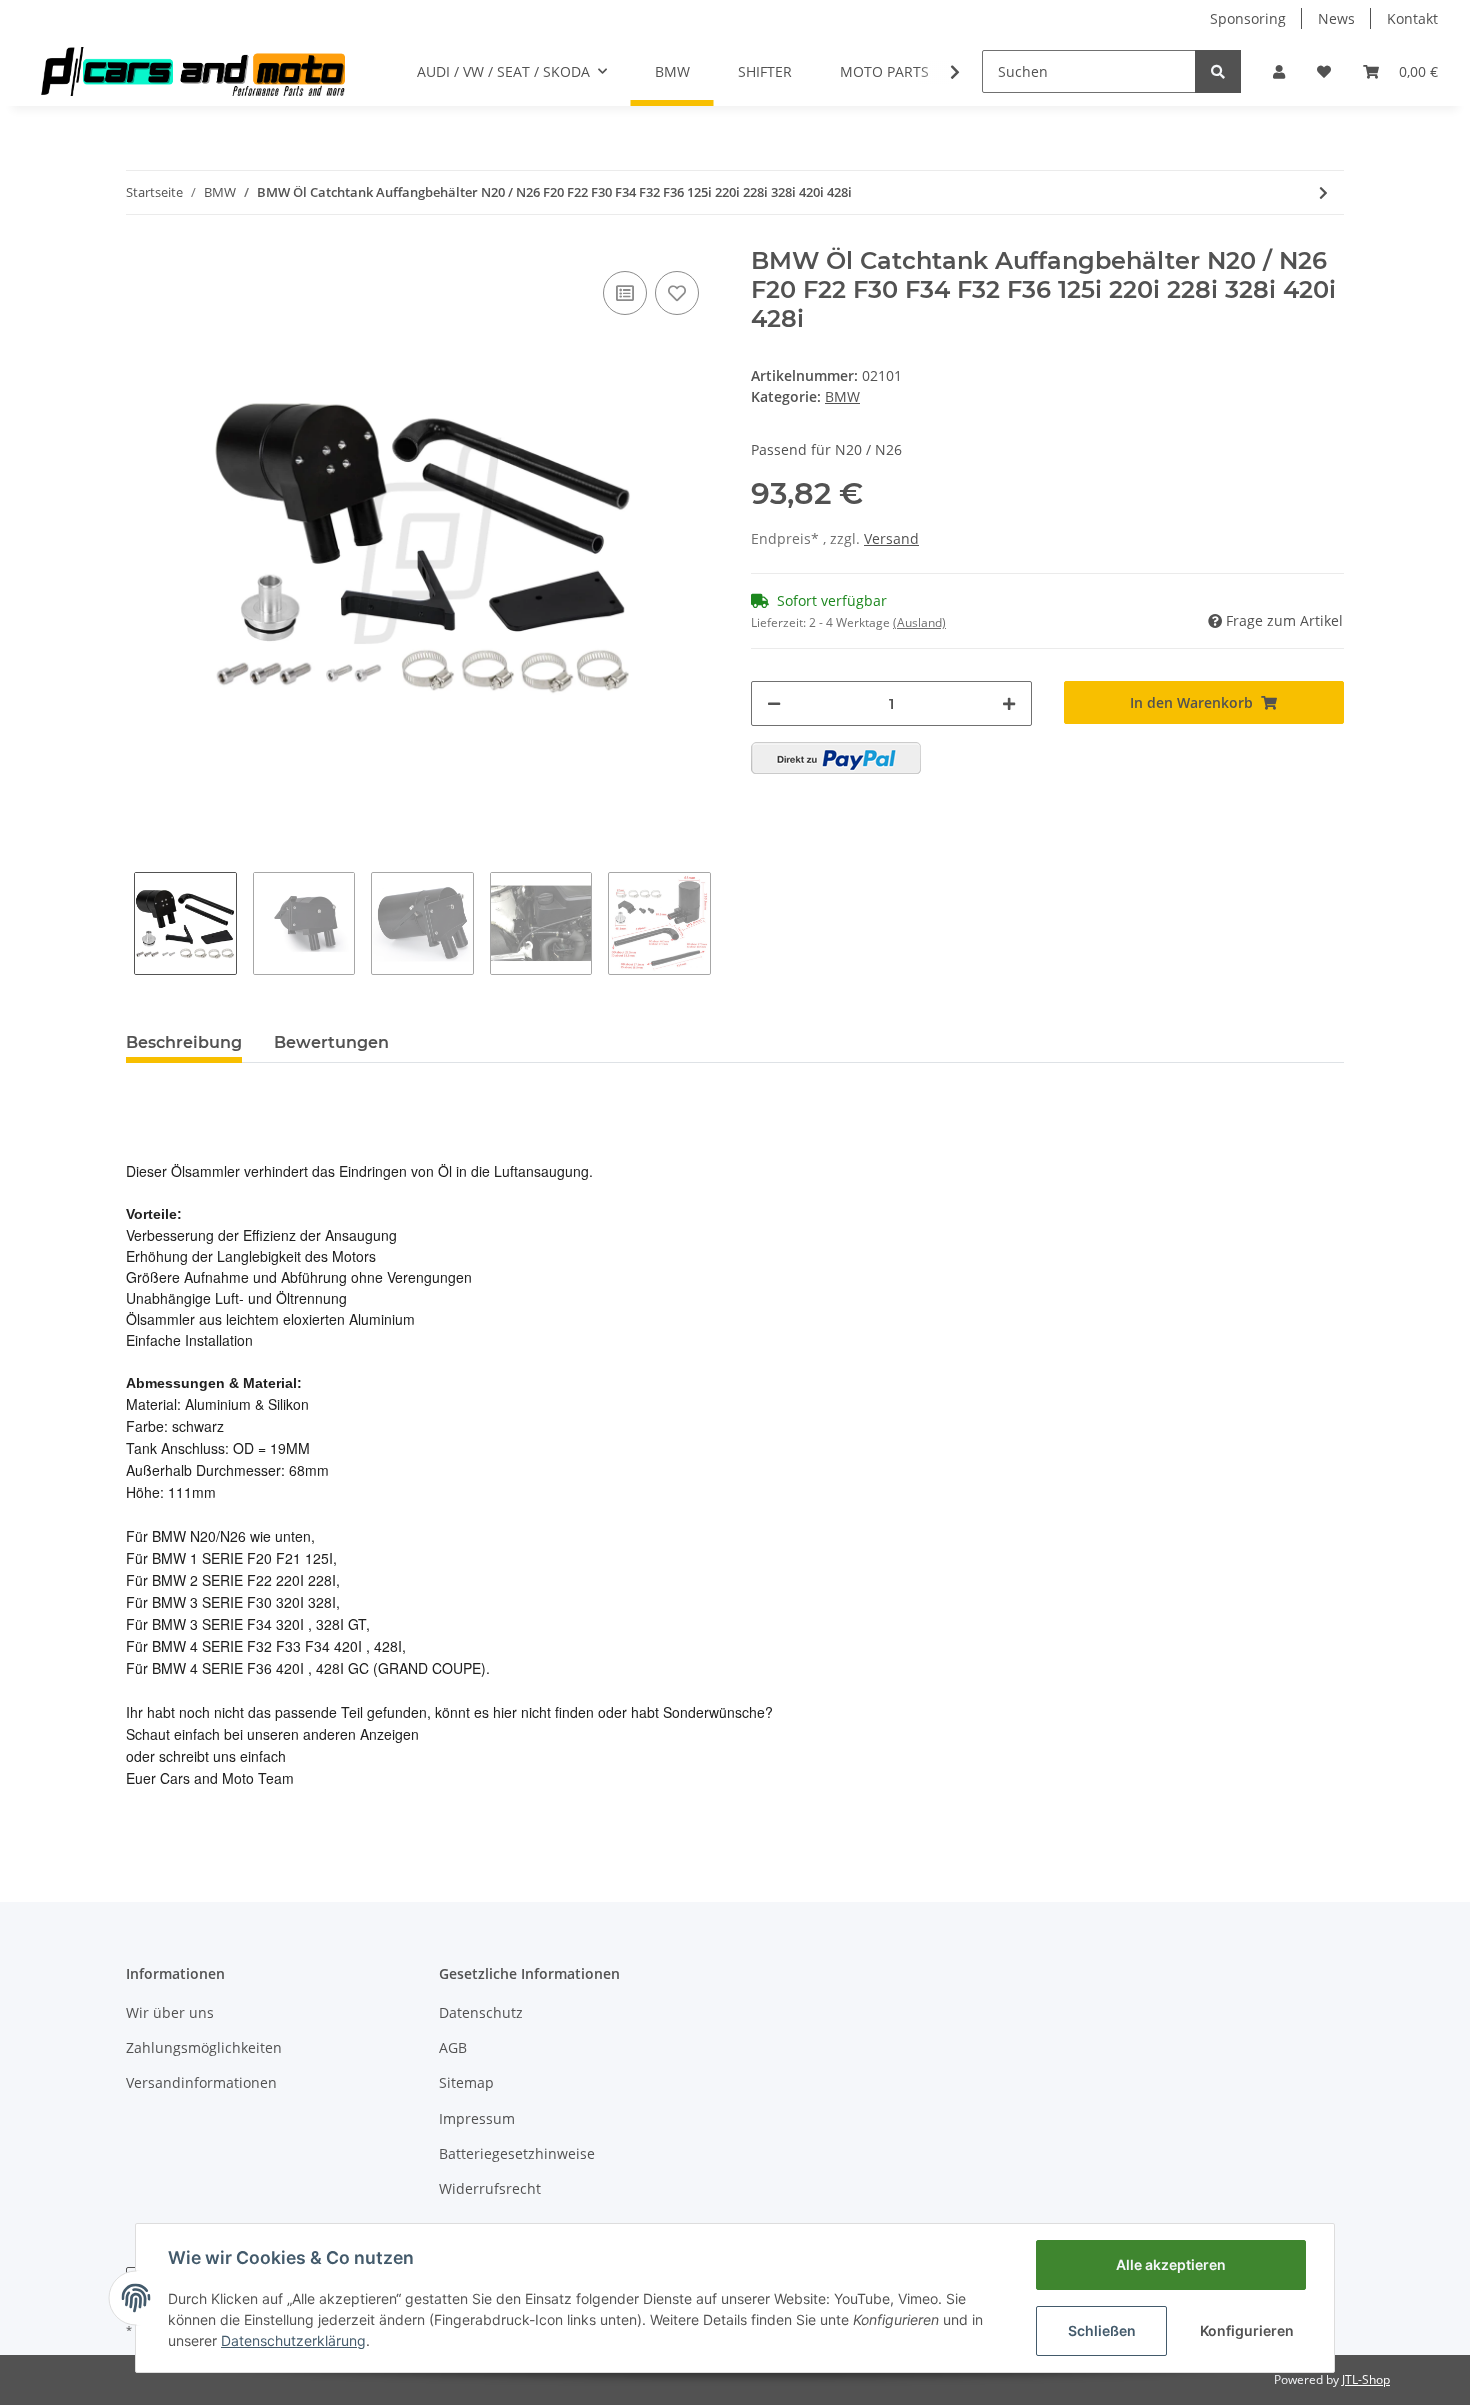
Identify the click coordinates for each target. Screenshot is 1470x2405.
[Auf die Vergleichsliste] (625, 293)
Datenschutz (481, 2012)
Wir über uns (170, 2012)
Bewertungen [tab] (331, 1042)
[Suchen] (1218, 71)
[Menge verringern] (774, 703)
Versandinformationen (201, 2082)
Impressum (477, 2118)
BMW (842, 396)
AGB (453, 2047)
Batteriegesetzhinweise (517, 2153)
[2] (836, 758)
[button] (1279, 71)
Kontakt (1412, 18)
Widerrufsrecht (490, 2188)
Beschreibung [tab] (184, 1042)
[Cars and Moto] (192, 71)
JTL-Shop (1366, 2379)
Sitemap (466, 2082)
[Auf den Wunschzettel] (677, 293)
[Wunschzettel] (1324, 71)
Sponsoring (1248, 18)
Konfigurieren (1247, 2330)
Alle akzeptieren (1171, 2264)
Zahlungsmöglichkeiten (204, 2047)
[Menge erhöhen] (1009, 703)
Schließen (1102, 2330)
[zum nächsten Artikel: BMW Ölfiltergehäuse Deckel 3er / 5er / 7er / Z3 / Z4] (1323, 192)
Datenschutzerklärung (293, 2340)
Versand (891, 538)
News (1336, 18)
